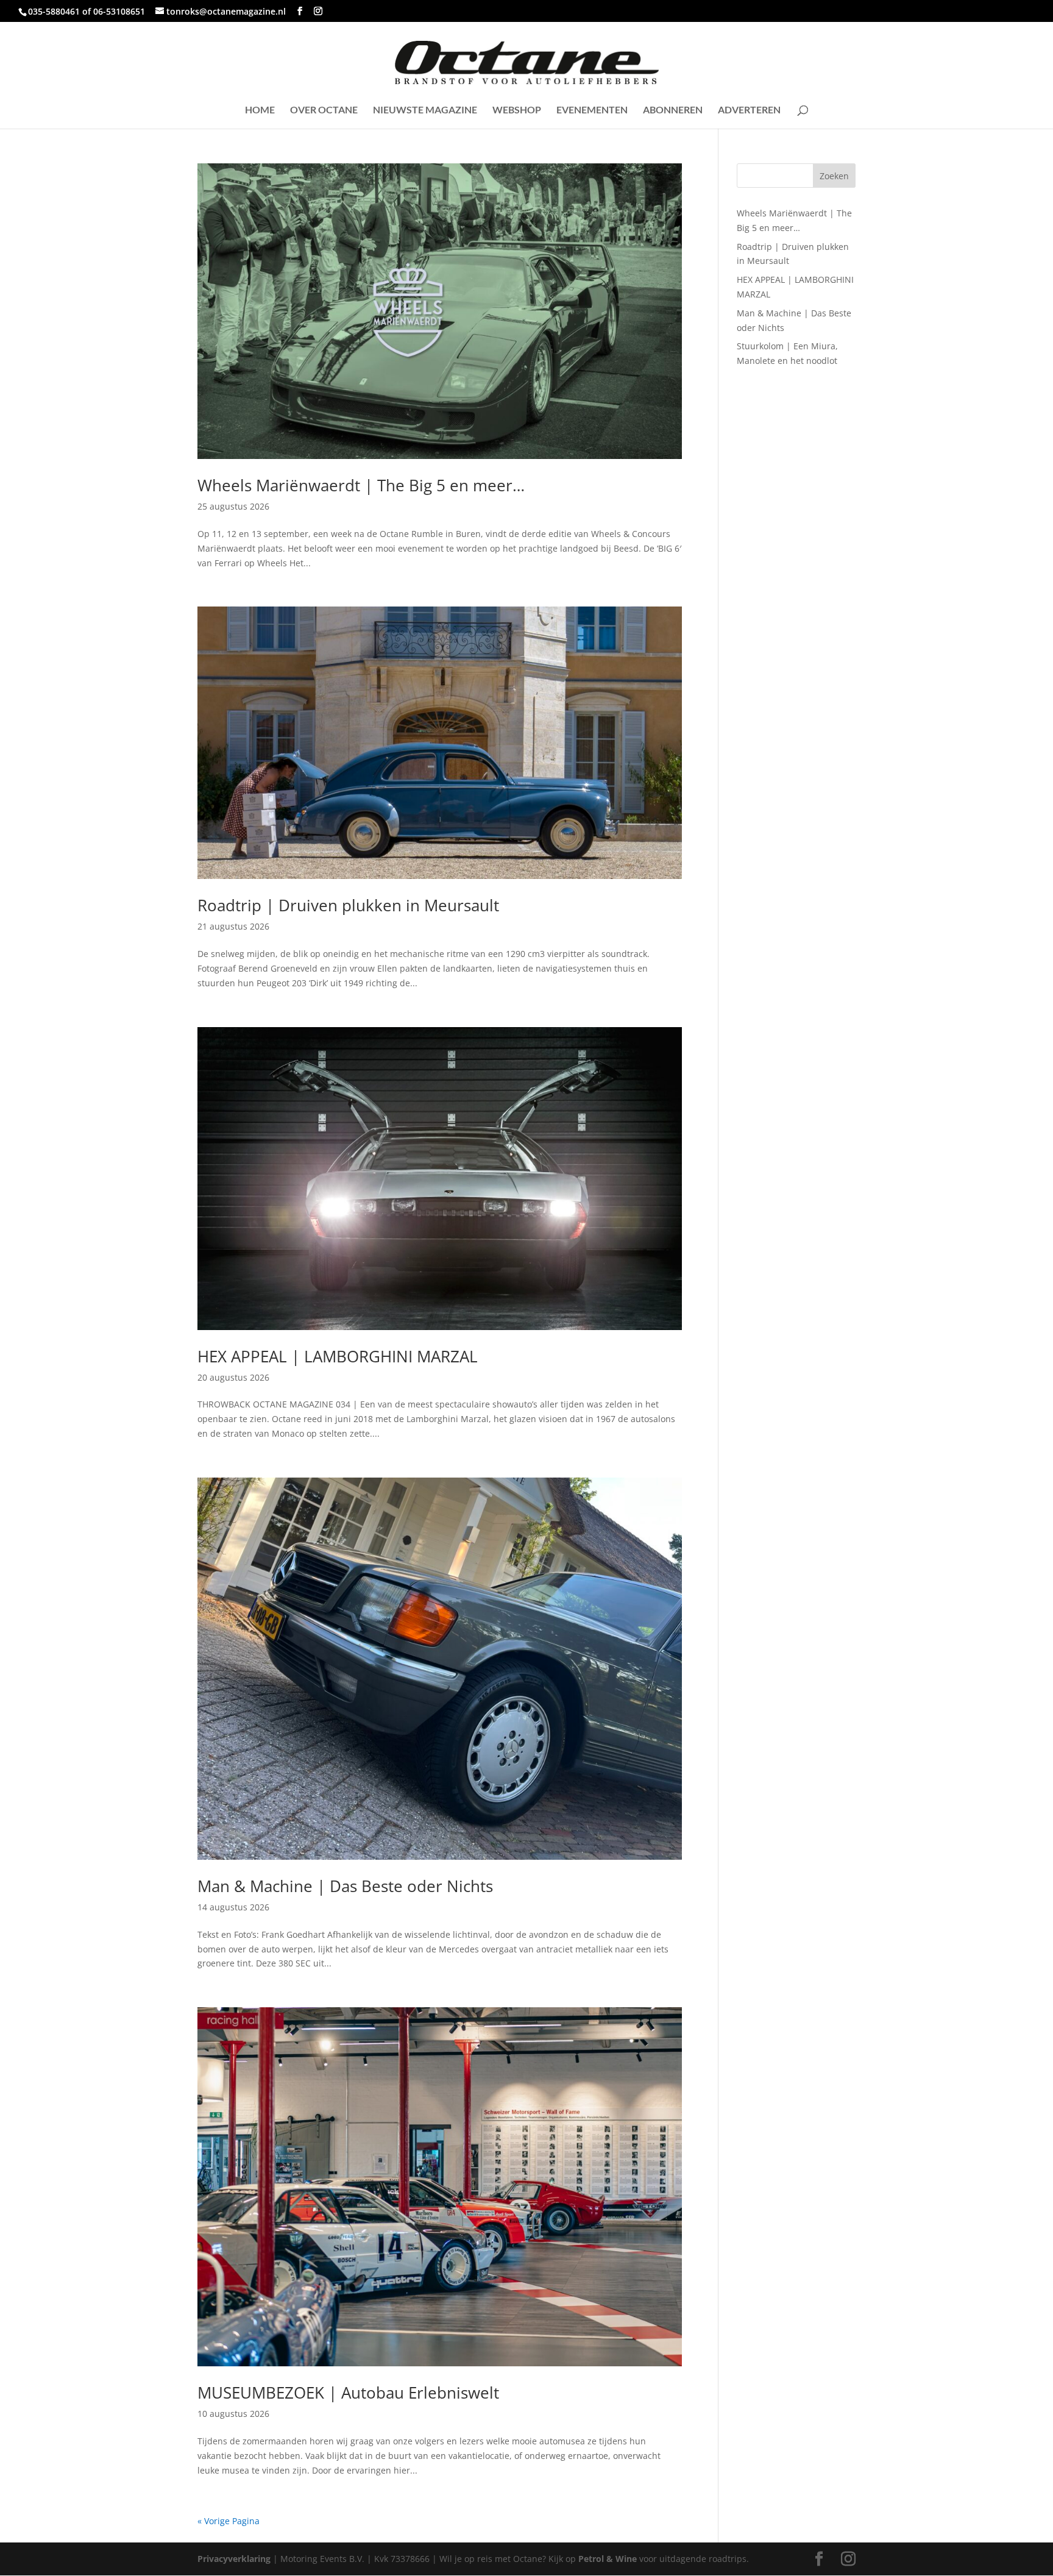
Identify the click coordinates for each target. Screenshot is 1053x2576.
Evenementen (592, 110)
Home (260, 110)
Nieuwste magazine (425, 110)
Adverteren (749, 110)
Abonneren (673, 110)
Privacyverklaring (234, 2559)
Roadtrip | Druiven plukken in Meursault (348, 905)
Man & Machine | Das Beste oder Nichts (345, 1886)
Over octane (324, 110)
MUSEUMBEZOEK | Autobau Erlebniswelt (348, 2393)
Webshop (517, 110)
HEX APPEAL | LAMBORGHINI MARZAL (338, 1356)
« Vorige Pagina (229, 2521)
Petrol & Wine (608, 2559)
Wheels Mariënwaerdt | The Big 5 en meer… (361, 485)
